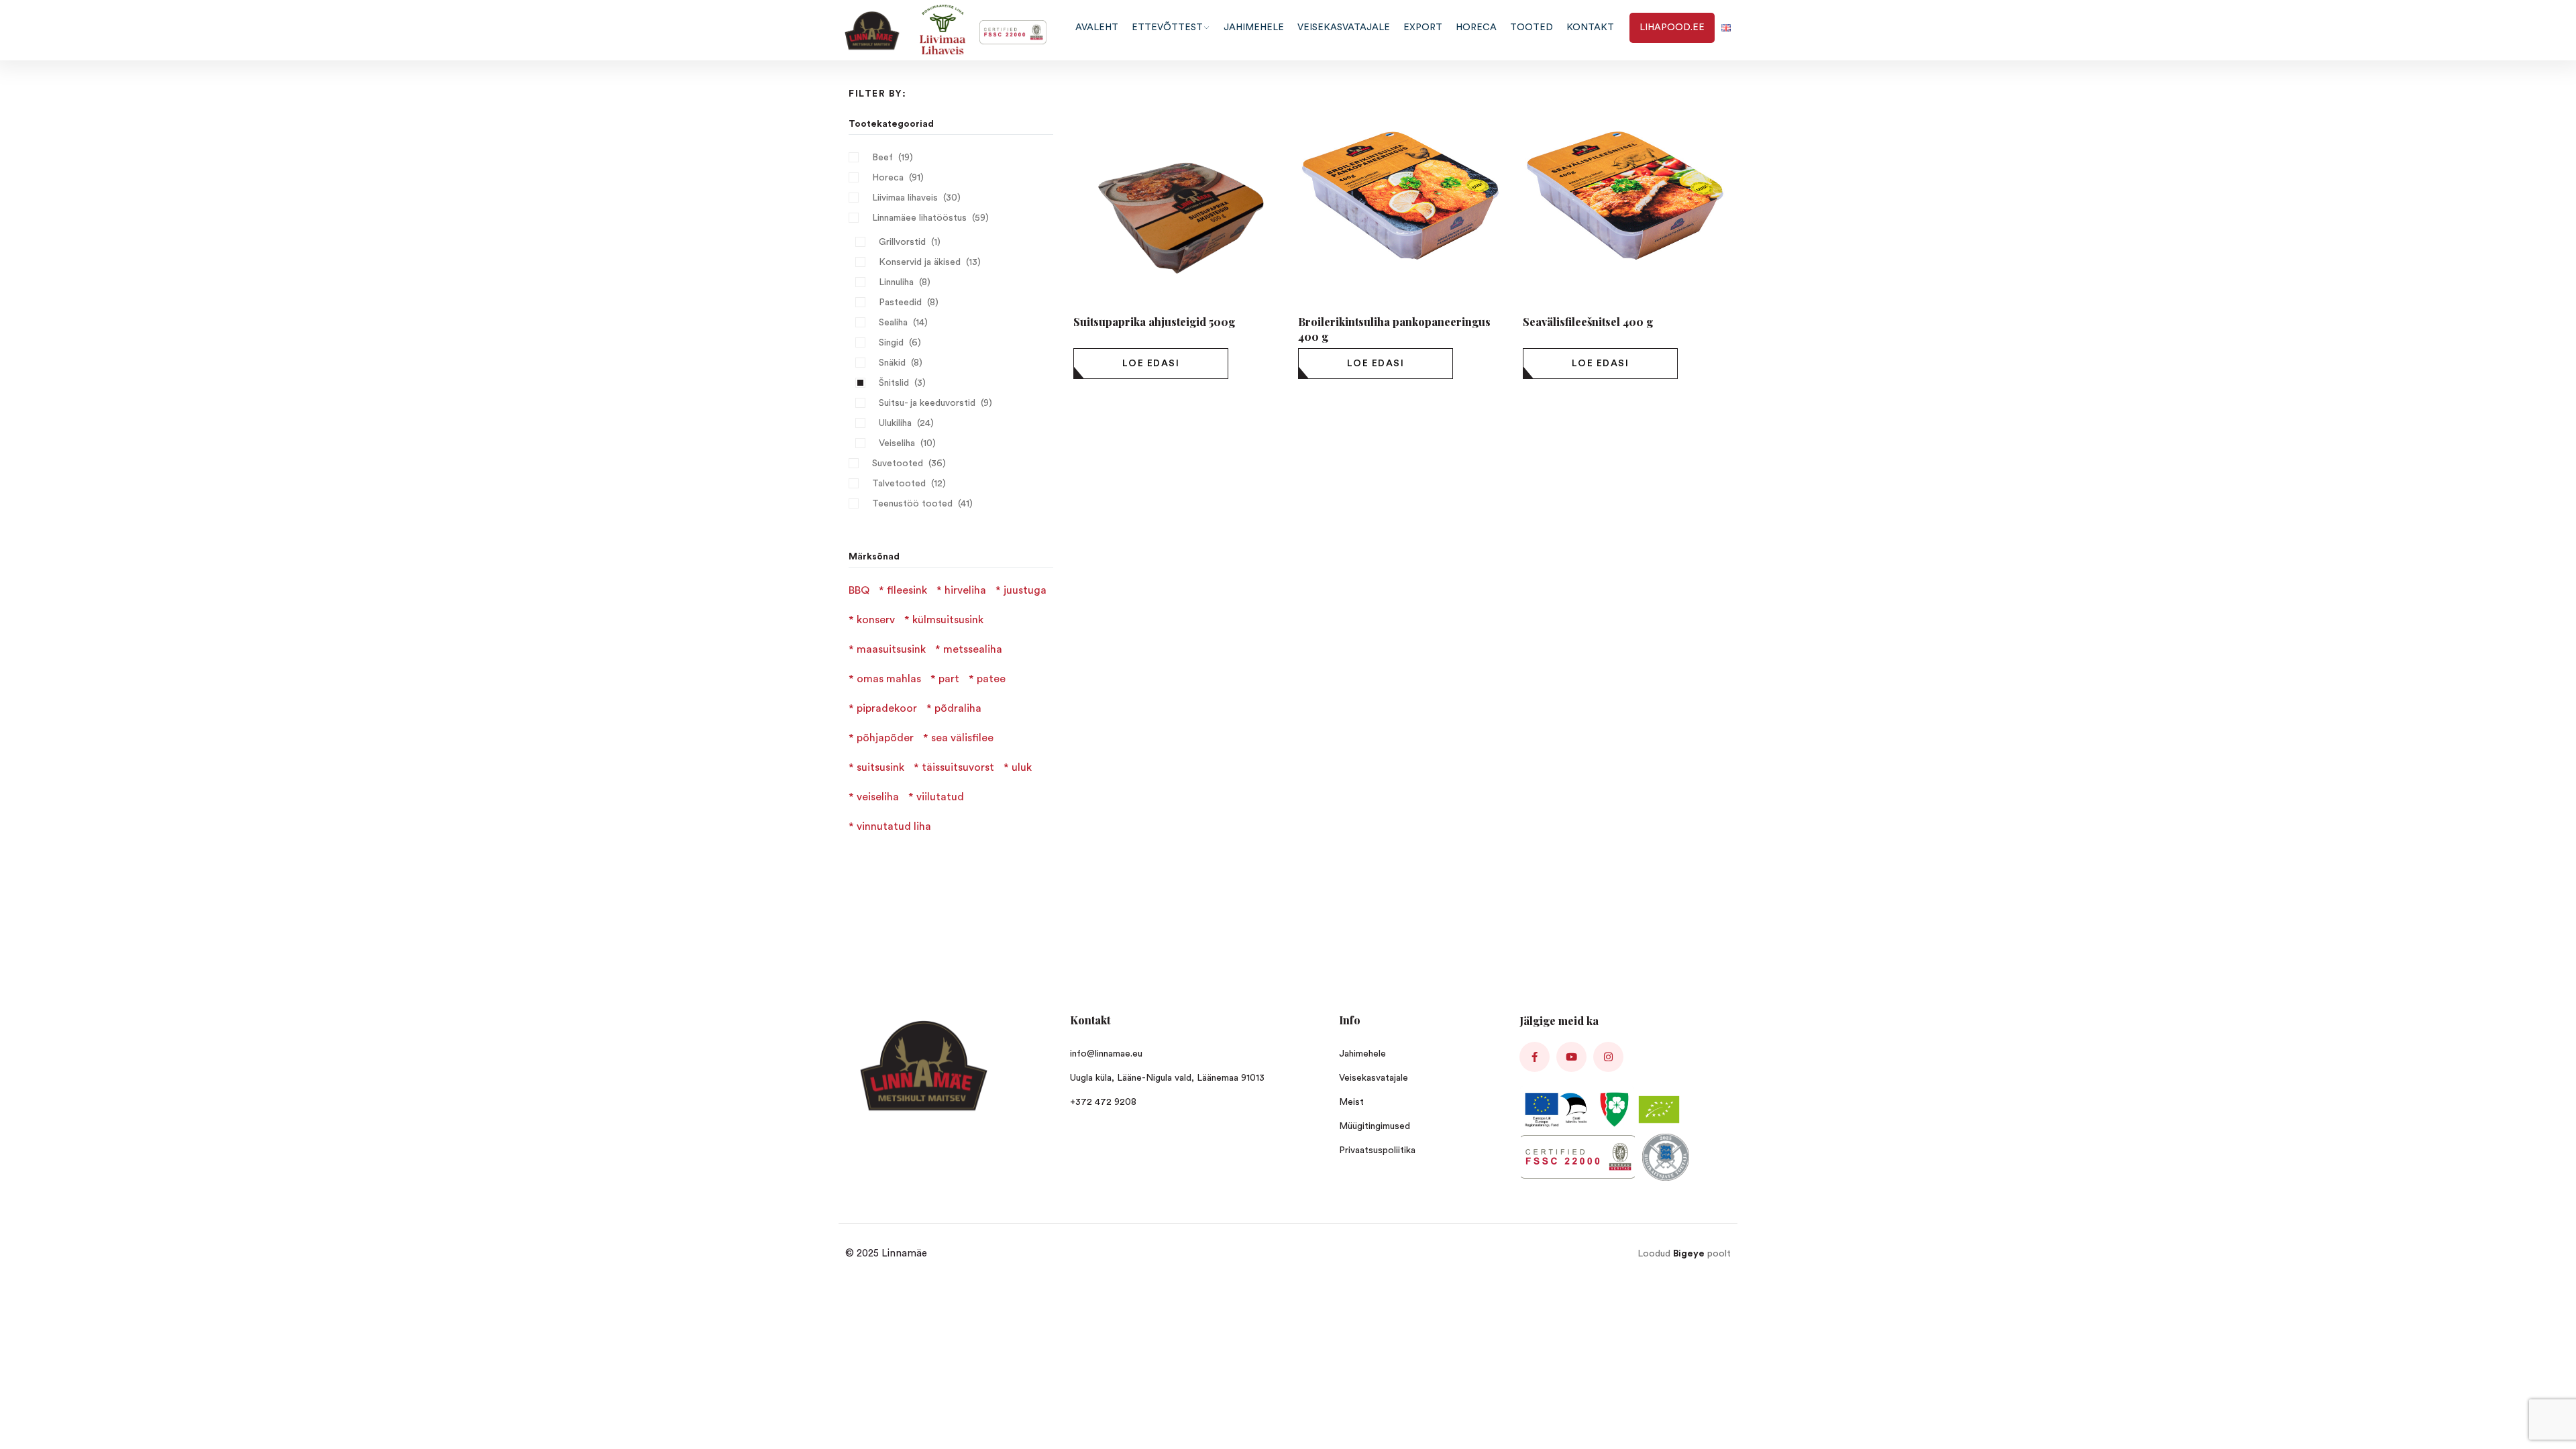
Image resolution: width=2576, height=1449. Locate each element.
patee (991, 679)
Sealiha (893, 323)
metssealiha (973, 649)
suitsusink (880, 767)
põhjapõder (885, 738)
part (949, 679)
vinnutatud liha (894, 826)
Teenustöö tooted (912, 504)
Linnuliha (896, 282)
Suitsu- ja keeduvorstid (927, 403)
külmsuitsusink (948, 620)
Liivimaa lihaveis (905, 198)
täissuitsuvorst (958, 767)
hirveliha (965, 590)
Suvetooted (898, 464)
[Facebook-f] (1535, 1057)
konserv (876, 620)
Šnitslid (894, 383)
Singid (891, 343)
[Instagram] (1608, 1057)
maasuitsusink (891, 649)
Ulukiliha (895, 423)
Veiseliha (897, 443)
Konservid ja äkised (920, 262)
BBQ (859, 590)
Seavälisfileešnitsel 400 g (1588, 322)
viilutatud (940, 797)
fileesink (907, 590)
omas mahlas (889, 679)
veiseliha (878, 797)
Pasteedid (900, 303)
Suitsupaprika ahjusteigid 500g (1154, 322)
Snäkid (892, 363)
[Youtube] (1571, 1057)
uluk (1022, 767)
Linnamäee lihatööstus (919, 218)
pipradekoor (887, 708)
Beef (882, 158)
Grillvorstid (902, 242)
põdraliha (958, 708)
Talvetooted (899, 484)
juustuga (1025, 590)
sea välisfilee (962, 738)
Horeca (888, 178)
